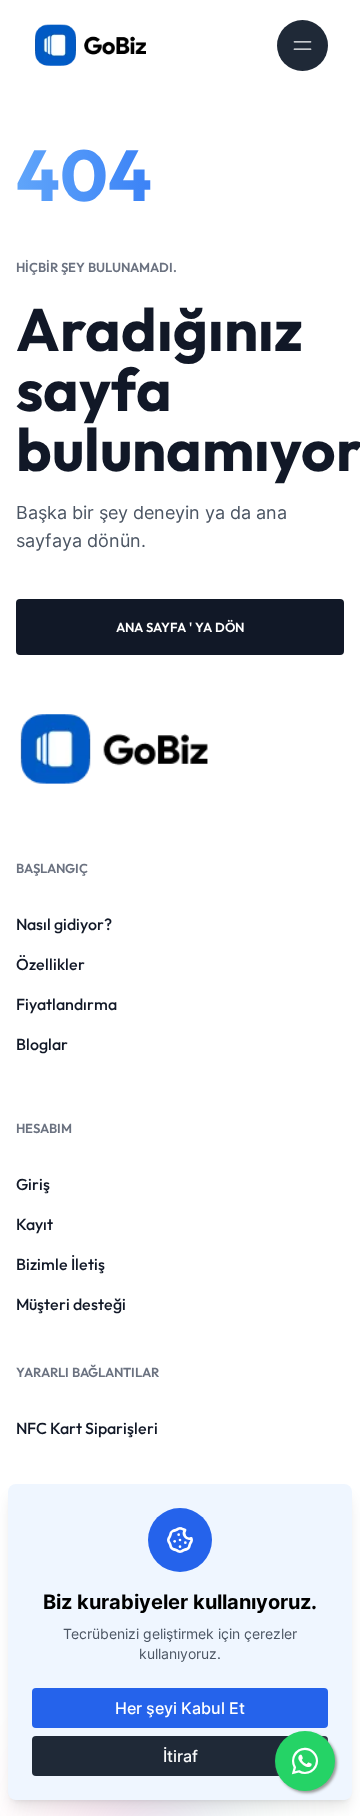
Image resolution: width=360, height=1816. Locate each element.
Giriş (33, 1184)
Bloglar (42, 1044)
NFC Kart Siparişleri (87, 1428)
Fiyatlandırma (66, 1004)
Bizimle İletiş (60, 1264)
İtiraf (180, 1756)
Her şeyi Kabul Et (180, 1708)
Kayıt (34, 1224)
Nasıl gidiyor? (64, 924)
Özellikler (50, 964)
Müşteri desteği (71, 1304)
